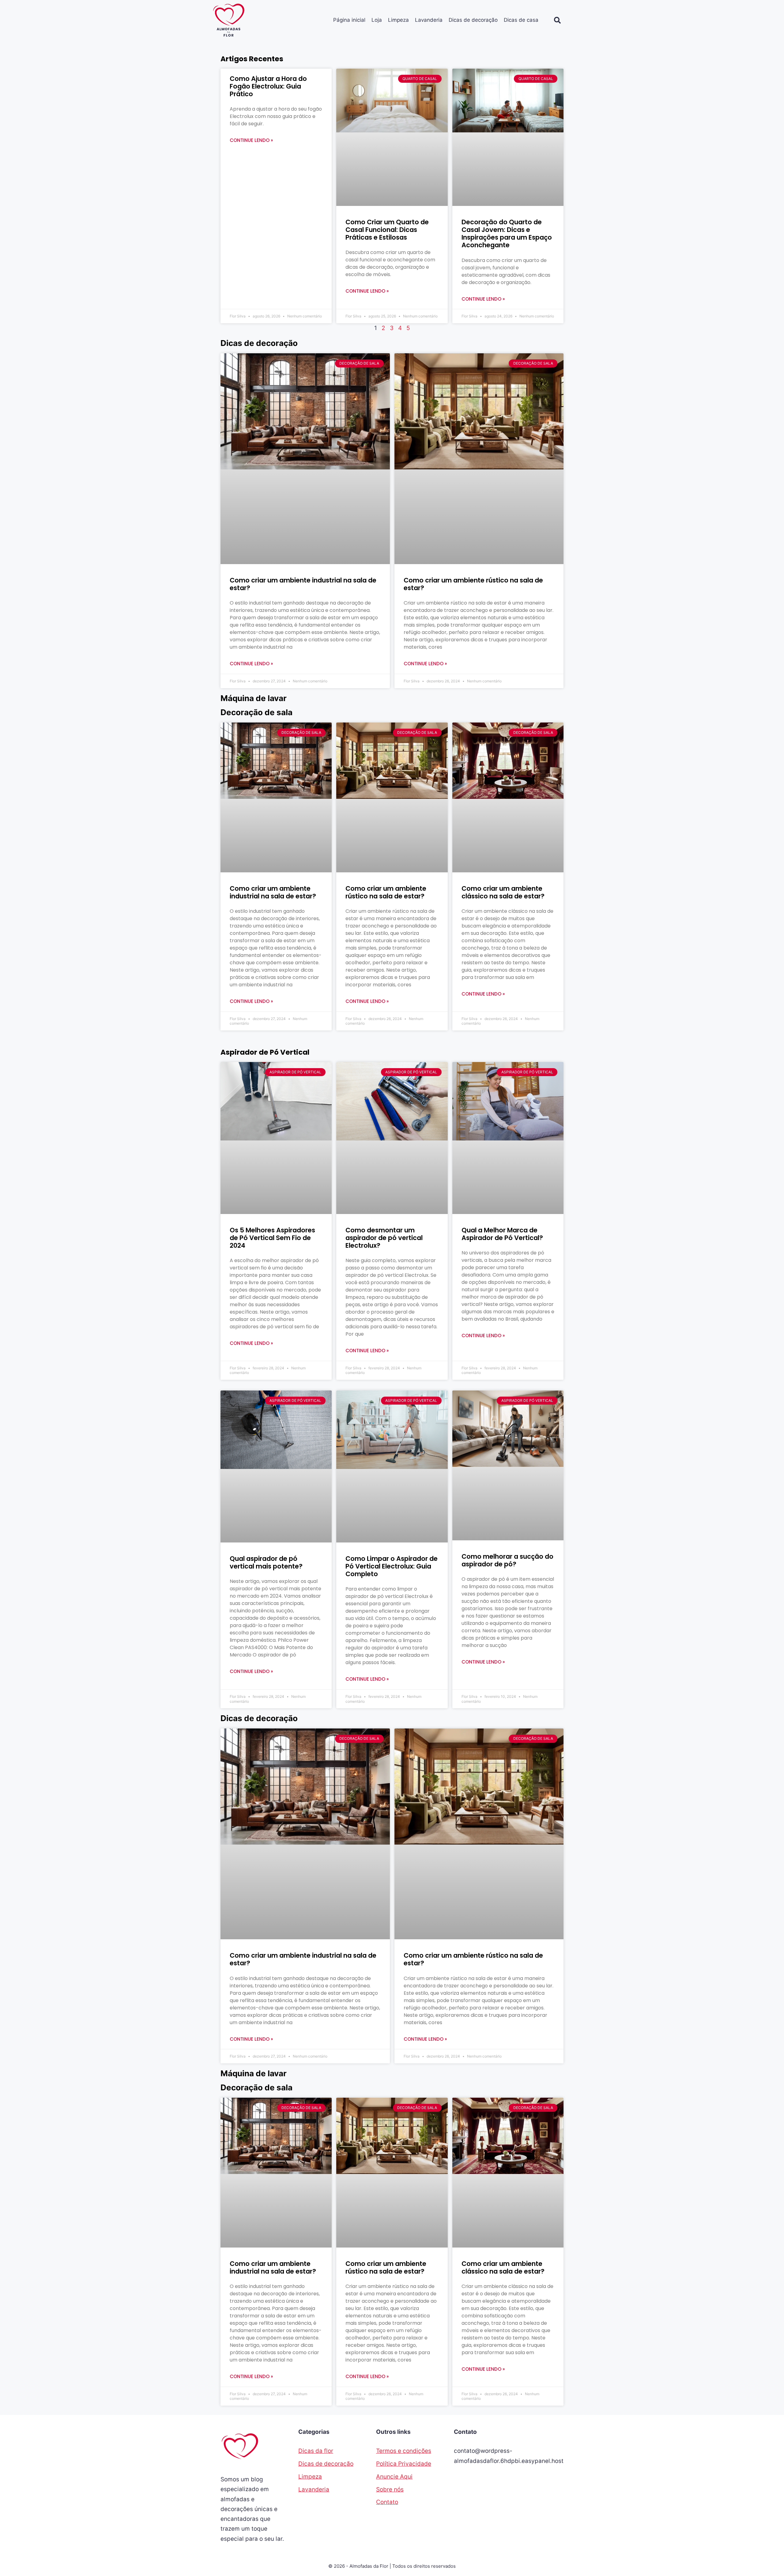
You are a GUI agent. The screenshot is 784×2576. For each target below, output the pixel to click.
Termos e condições (404, 2451)
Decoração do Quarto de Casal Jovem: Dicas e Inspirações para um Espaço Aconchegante (507, 234)
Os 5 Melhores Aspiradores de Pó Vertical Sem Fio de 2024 (272, 1238)
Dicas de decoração (473, 20)
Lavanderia (429, 20)
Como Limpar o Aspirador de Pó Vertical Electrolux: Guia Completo (392, 1566)
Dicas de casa (521, 20)
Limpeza (398, 20)
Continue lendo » (251, 140)
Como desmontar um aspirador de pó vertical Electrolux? (384, 1238)
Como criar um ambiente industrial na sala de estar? (303, 584)
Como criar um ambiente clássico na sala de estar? (503, 892)
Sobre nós (390, 2489)
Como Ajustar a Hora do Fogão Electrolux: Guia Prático (268, 86)
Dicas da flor (316, 2451)
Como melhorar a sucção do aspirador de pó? (507, 1560)
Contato (387, 2502)
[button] (557, 20)
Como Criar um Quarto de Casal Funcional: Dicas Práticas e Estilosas (387, 230)
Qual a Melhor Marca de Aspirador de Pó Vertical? (502, 1234)
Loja (377, 20)
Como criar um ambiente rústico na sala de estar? (473, 584)
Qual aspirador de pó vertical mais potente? (266, 1562)
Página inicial (349, 20)
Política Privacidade (404, 2464)
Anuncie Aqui (394, 2477)
